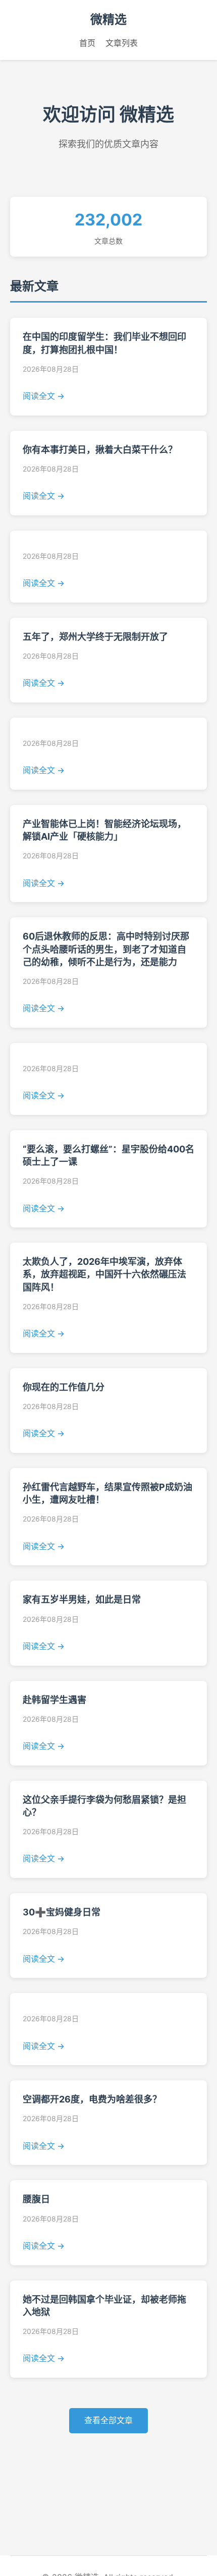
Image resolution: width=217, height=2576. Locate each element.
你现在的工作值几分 (64, 1387)
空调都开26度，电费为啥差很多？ (92, 2099)
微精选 (108, 19)
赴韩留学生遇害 (55, 1700)
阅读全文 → (44, 396)
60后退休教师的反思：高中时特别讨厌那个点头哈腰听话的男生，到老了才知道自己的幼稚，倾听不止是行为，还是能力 (106, 949)
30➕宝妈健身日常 (62, 1912)
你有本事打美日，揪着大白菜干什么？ (100, 450)
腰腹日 (36, 2199)
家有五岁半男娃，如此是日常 (82, 1599)
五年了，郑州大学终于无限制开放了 (95, 637)
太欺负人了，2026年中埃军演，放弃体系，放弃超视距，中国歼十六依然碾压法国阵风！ (104, 1274)
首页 (87, 43)
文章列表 (122, 43)
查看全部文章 (108, 2420)
